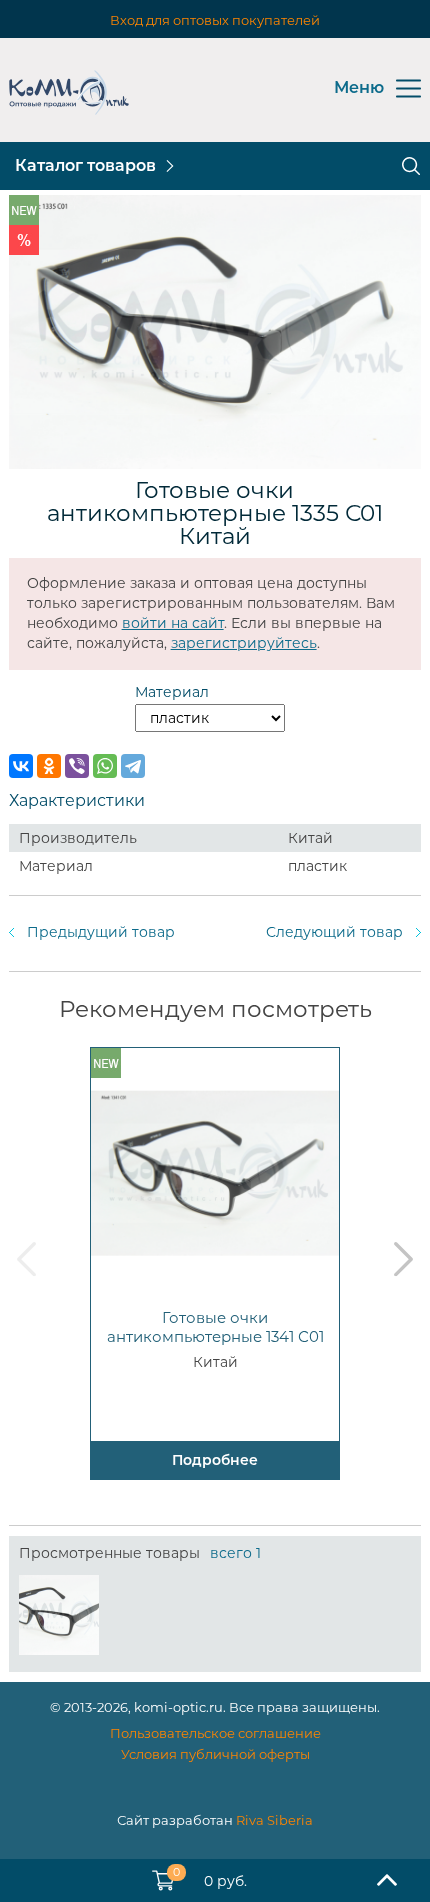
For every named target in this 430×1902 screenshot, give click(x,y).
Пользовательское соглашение (215, 1733)
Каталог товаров (85, 165)
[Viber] (77, 766)
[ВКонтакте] (21, 766)
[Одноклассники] (49, 766)
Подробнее (215, 1460)
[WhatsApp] (105, 766)
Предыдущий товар (101, 932)
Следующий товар (334, 932)
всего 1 (235, 1553)
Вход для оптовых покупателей (215, 20)
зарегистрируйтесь (244, 643)
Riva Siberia (274, 1820)
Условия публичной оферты (215, 1754)
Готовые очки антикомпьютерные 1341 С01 (215, 1327)
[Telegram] (133, 766)
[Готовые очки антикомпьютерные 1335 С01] (59, 1615)
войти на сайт (173, 623)
